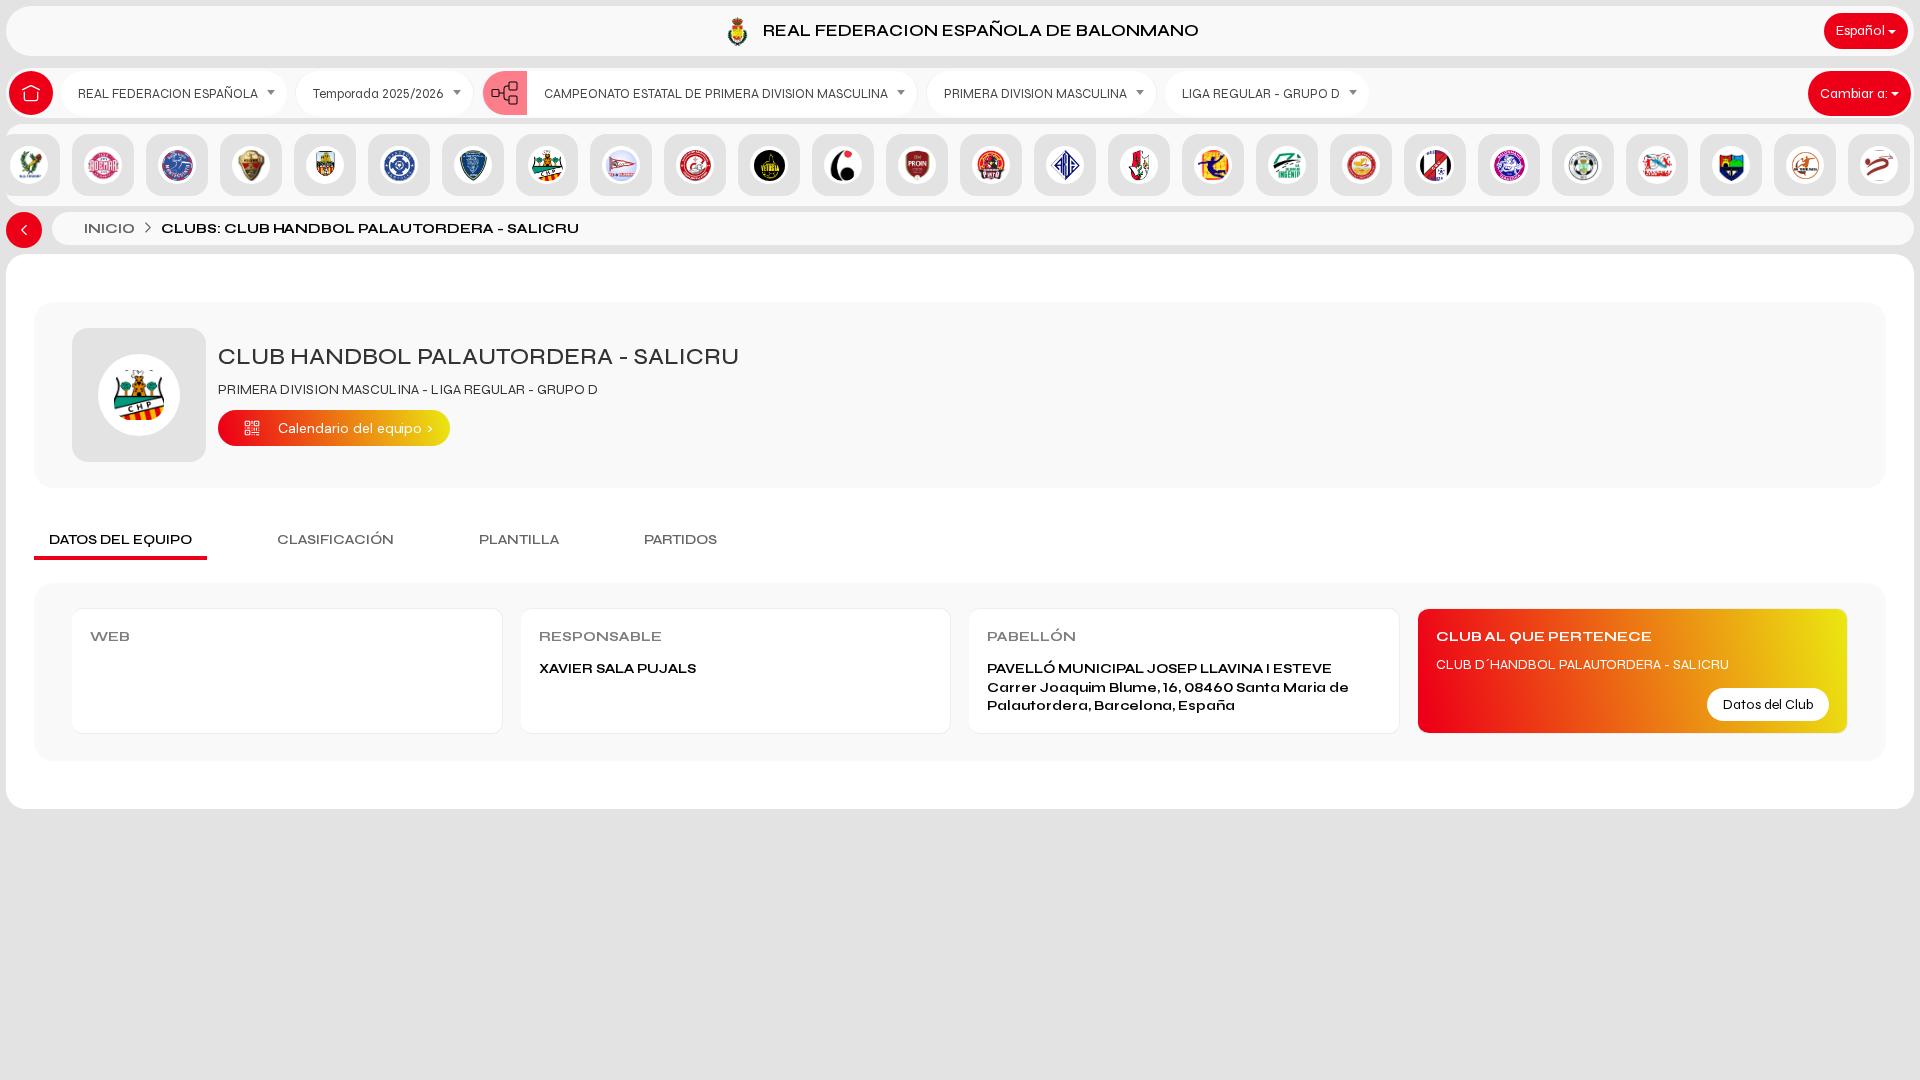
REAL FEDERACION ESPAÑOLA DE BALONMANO (981, 30)
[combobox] (174, 93)
